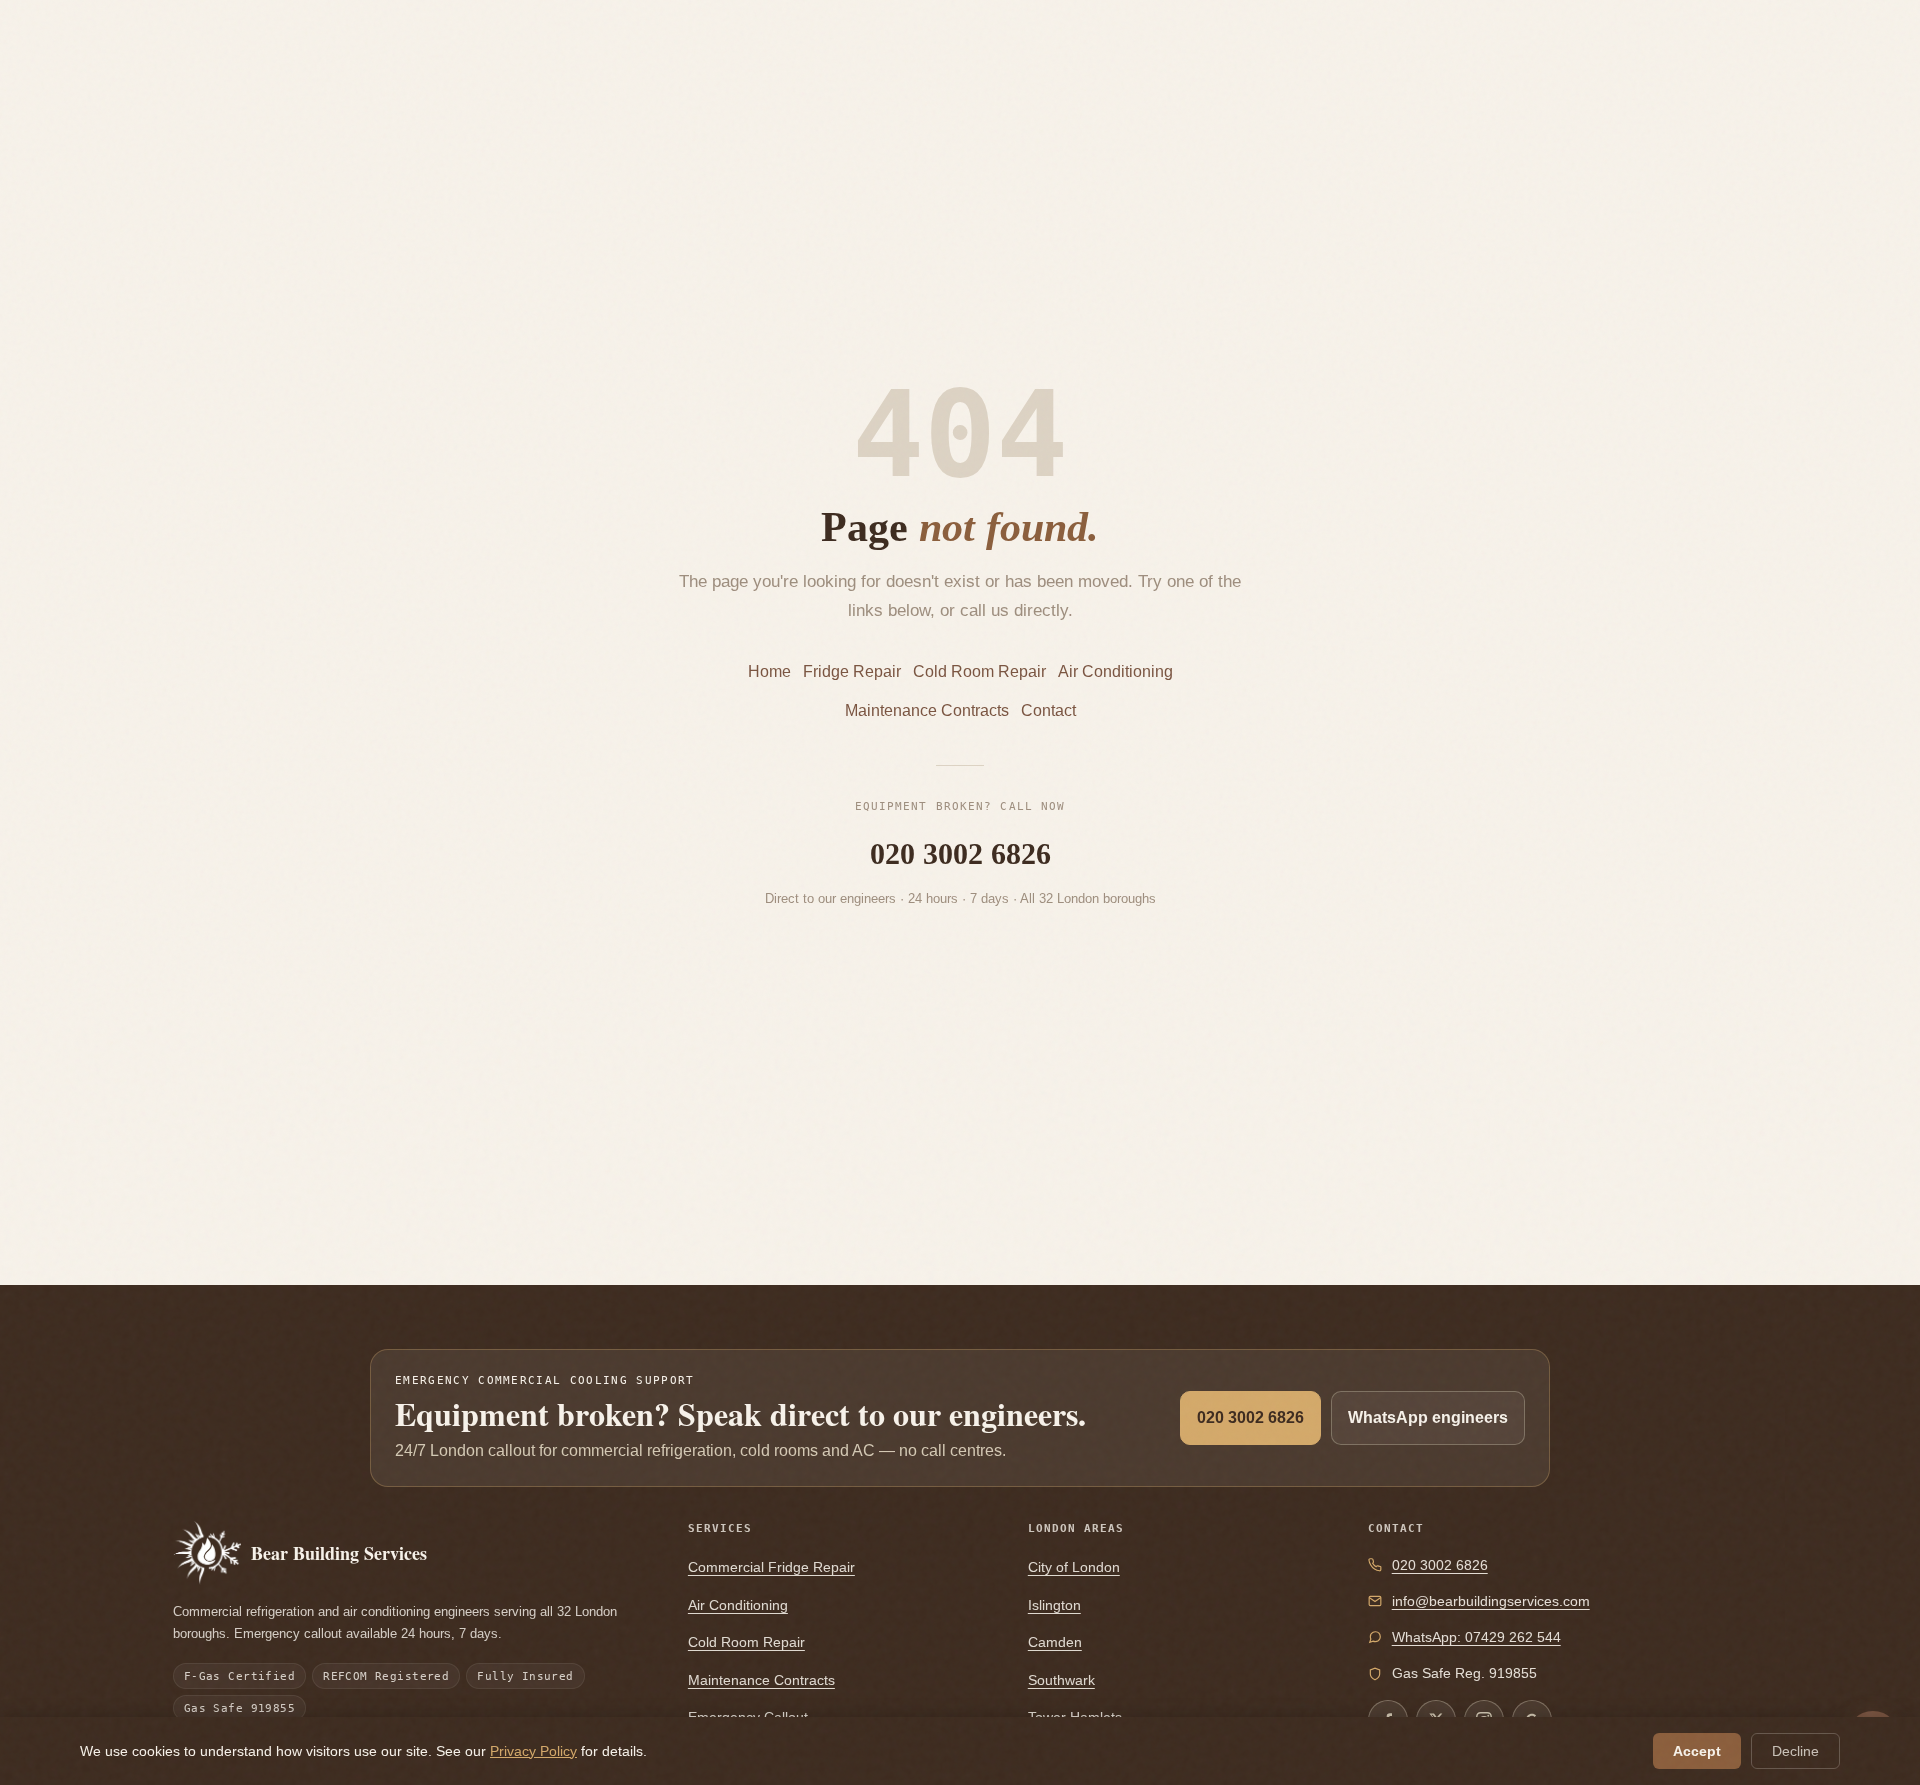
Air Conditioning (1115, 671)
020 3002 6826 (960, 853)
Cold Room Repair (979, 671)
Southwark (1061, 1680)
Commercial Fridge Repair (771, 1567)
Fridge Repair (852, 671)
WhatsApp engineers (1428, 1417)
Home (769, 671)
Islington (1054, 1605)
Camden (1055, 1642)
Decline (1795, 1751)
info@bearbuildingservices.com (1491, 1601)
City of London (1074, 1567)
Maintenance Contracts (927, 710)
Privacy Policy (533, 1751)
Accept (1697, 1751)
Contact (1048, 710)
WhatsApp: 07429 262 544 (1476, 1637)
